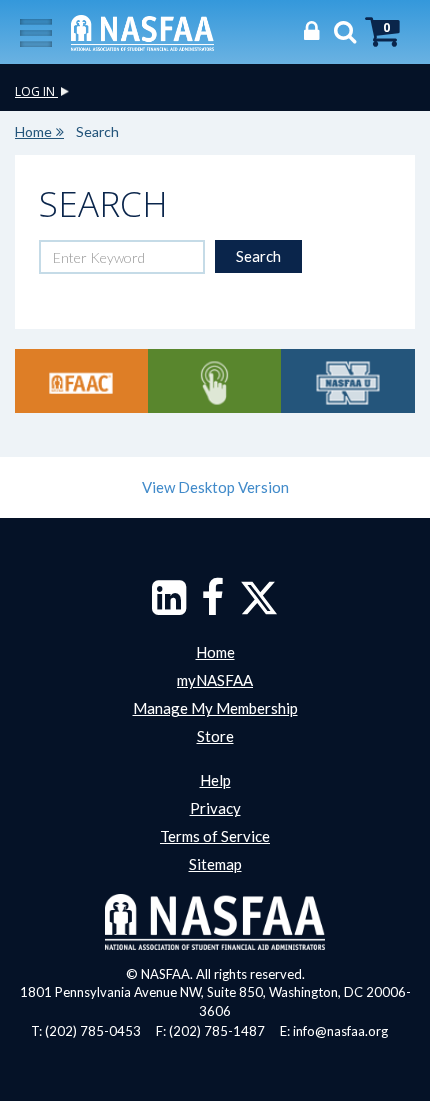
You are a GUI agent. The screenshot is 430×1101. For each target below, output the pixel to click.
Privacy (215, 808)
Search (258, 256)
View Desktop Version (215, 487)
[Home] (142, 31)
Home (33, 131)
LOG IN (36, 91)
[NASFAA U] (347, 381)
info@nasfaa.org (340, 1031)
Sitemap (215, 864)
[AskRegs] (214, 381)
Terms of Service (215, 836)
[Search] (340, 30)
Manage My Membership (215, 708)
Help (215, 780)
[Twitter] (259, 607)
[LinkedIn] (169, 607)
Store (215, 736)
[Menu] (36, 31)
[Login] (306, 30)
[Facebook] (212, 607)
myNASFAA (215, 680)
